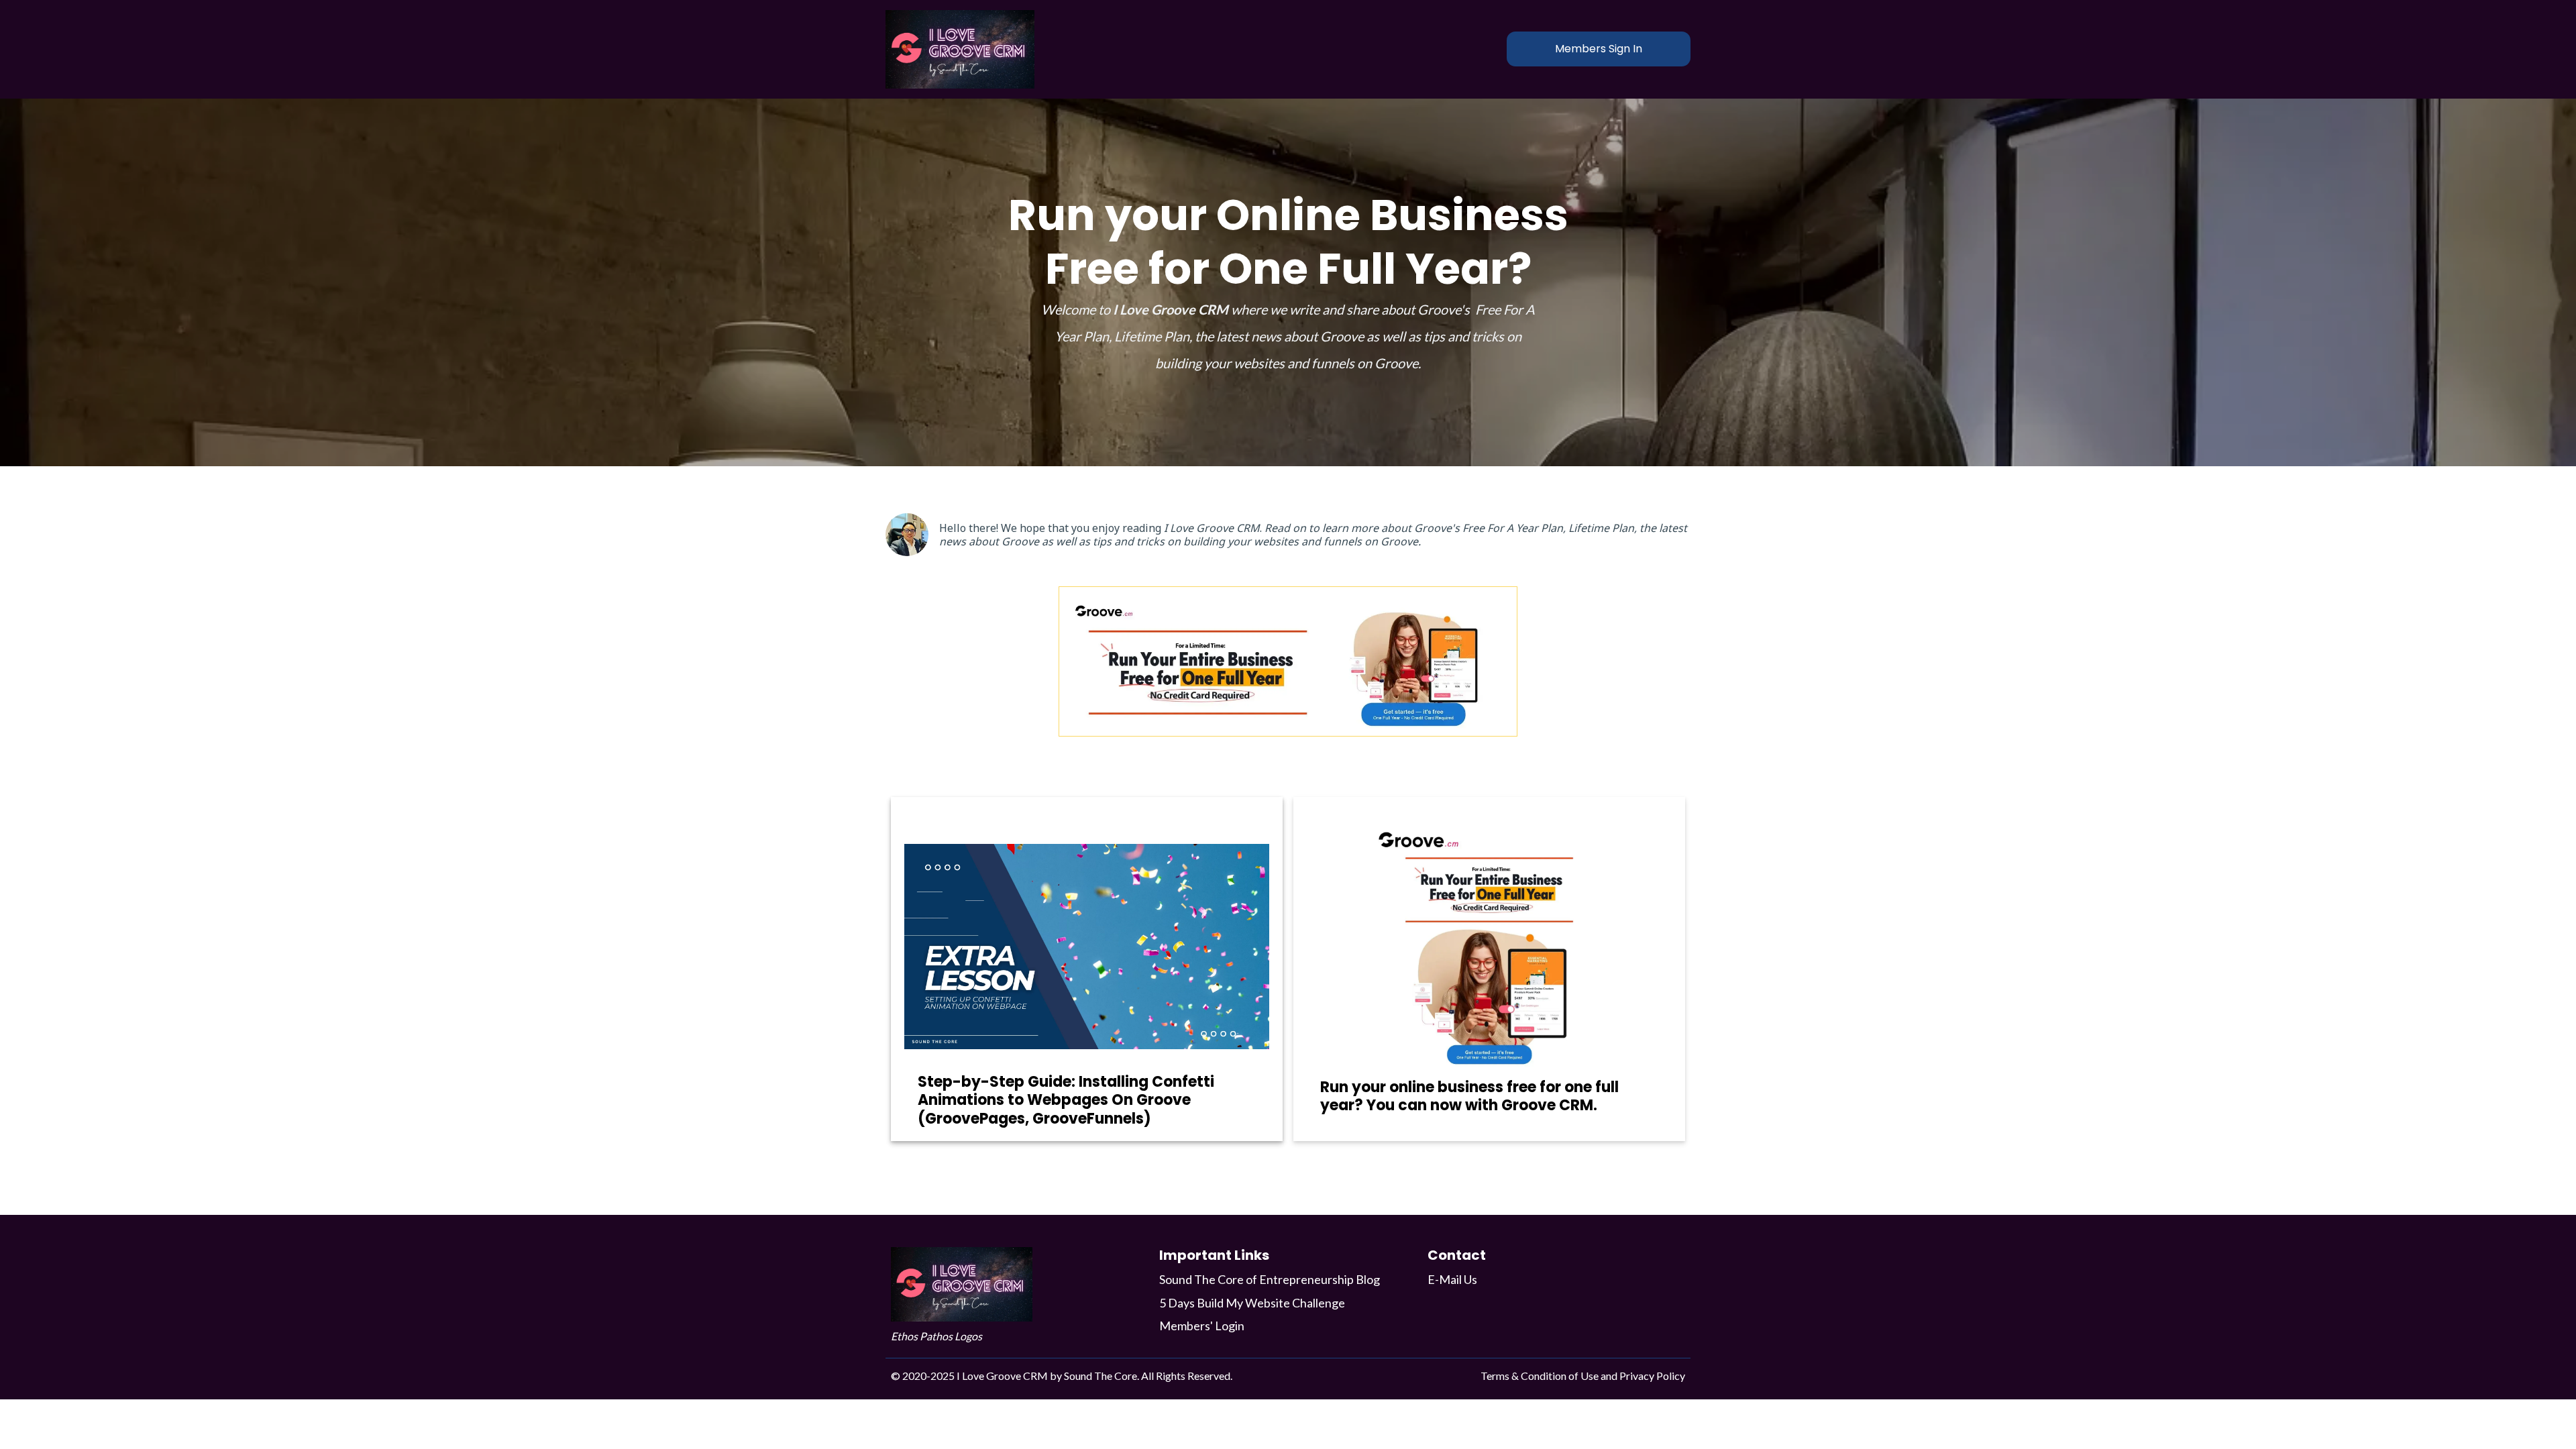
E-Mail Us (1452, 1279)
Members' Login (1202, 1326)
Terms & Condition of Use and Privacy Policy (1583, 1376)
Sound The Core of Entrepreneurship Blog (1270, 1279)
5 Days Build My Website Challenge (1252, 1303)
